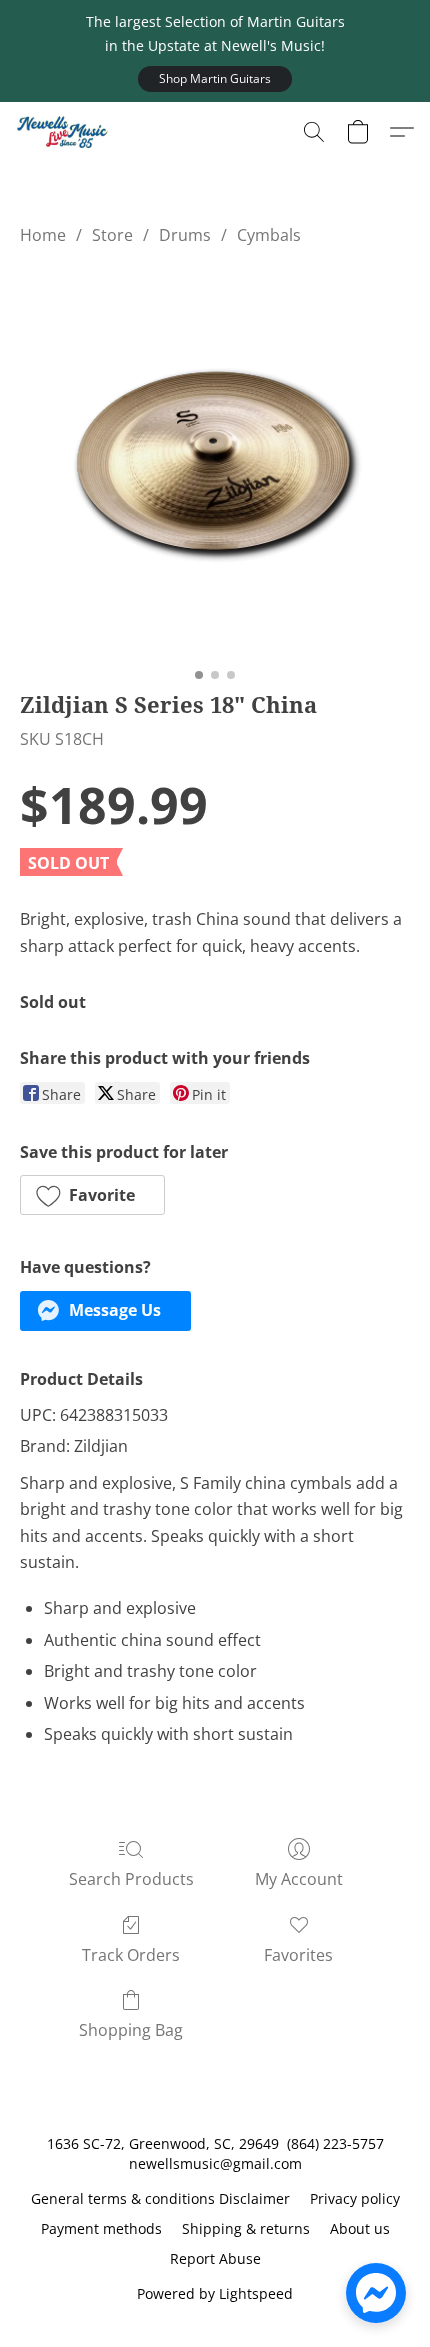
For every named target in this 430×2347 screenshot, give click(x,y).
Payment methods (101, 2228)
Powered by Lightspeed (215, 2293)
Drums (185, 235)
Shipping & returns (246, 2228)
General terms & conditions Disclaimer (160, 2198)
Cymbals (269, 235)
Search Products (131, 1879)
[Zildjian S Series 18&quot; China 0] (215, 463)
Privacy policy (355, 2198)
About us (360, 2228)
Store (112, 235)
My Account (299, 1879)
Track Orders (131, 1955)
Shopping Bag (131, 2030)
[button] (215, 79)
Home (43, 235)
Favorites (298, 1955)
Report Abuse (215, 2258)
